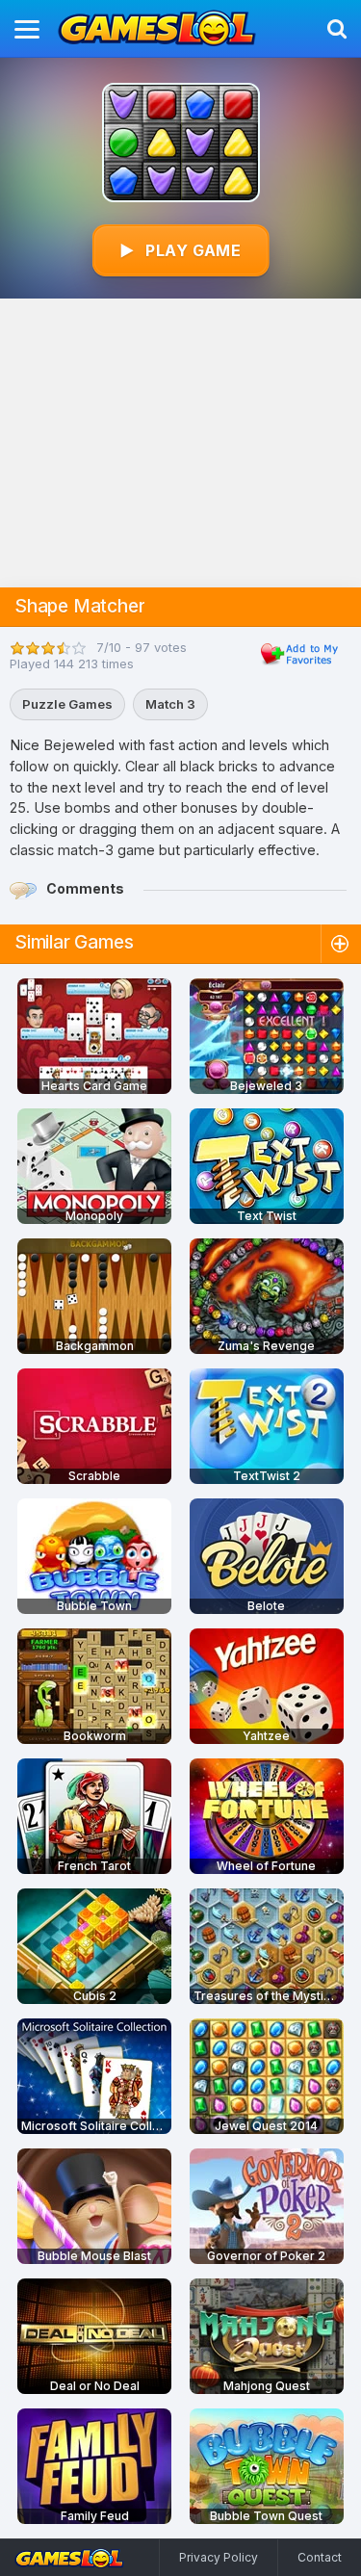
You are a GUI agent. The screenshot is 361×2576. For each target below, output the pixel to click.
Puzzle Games (67, 704)
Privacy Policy (219, 2557)
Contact (320, 2557)
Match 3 (170, 704)
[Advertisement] (180, 443)
